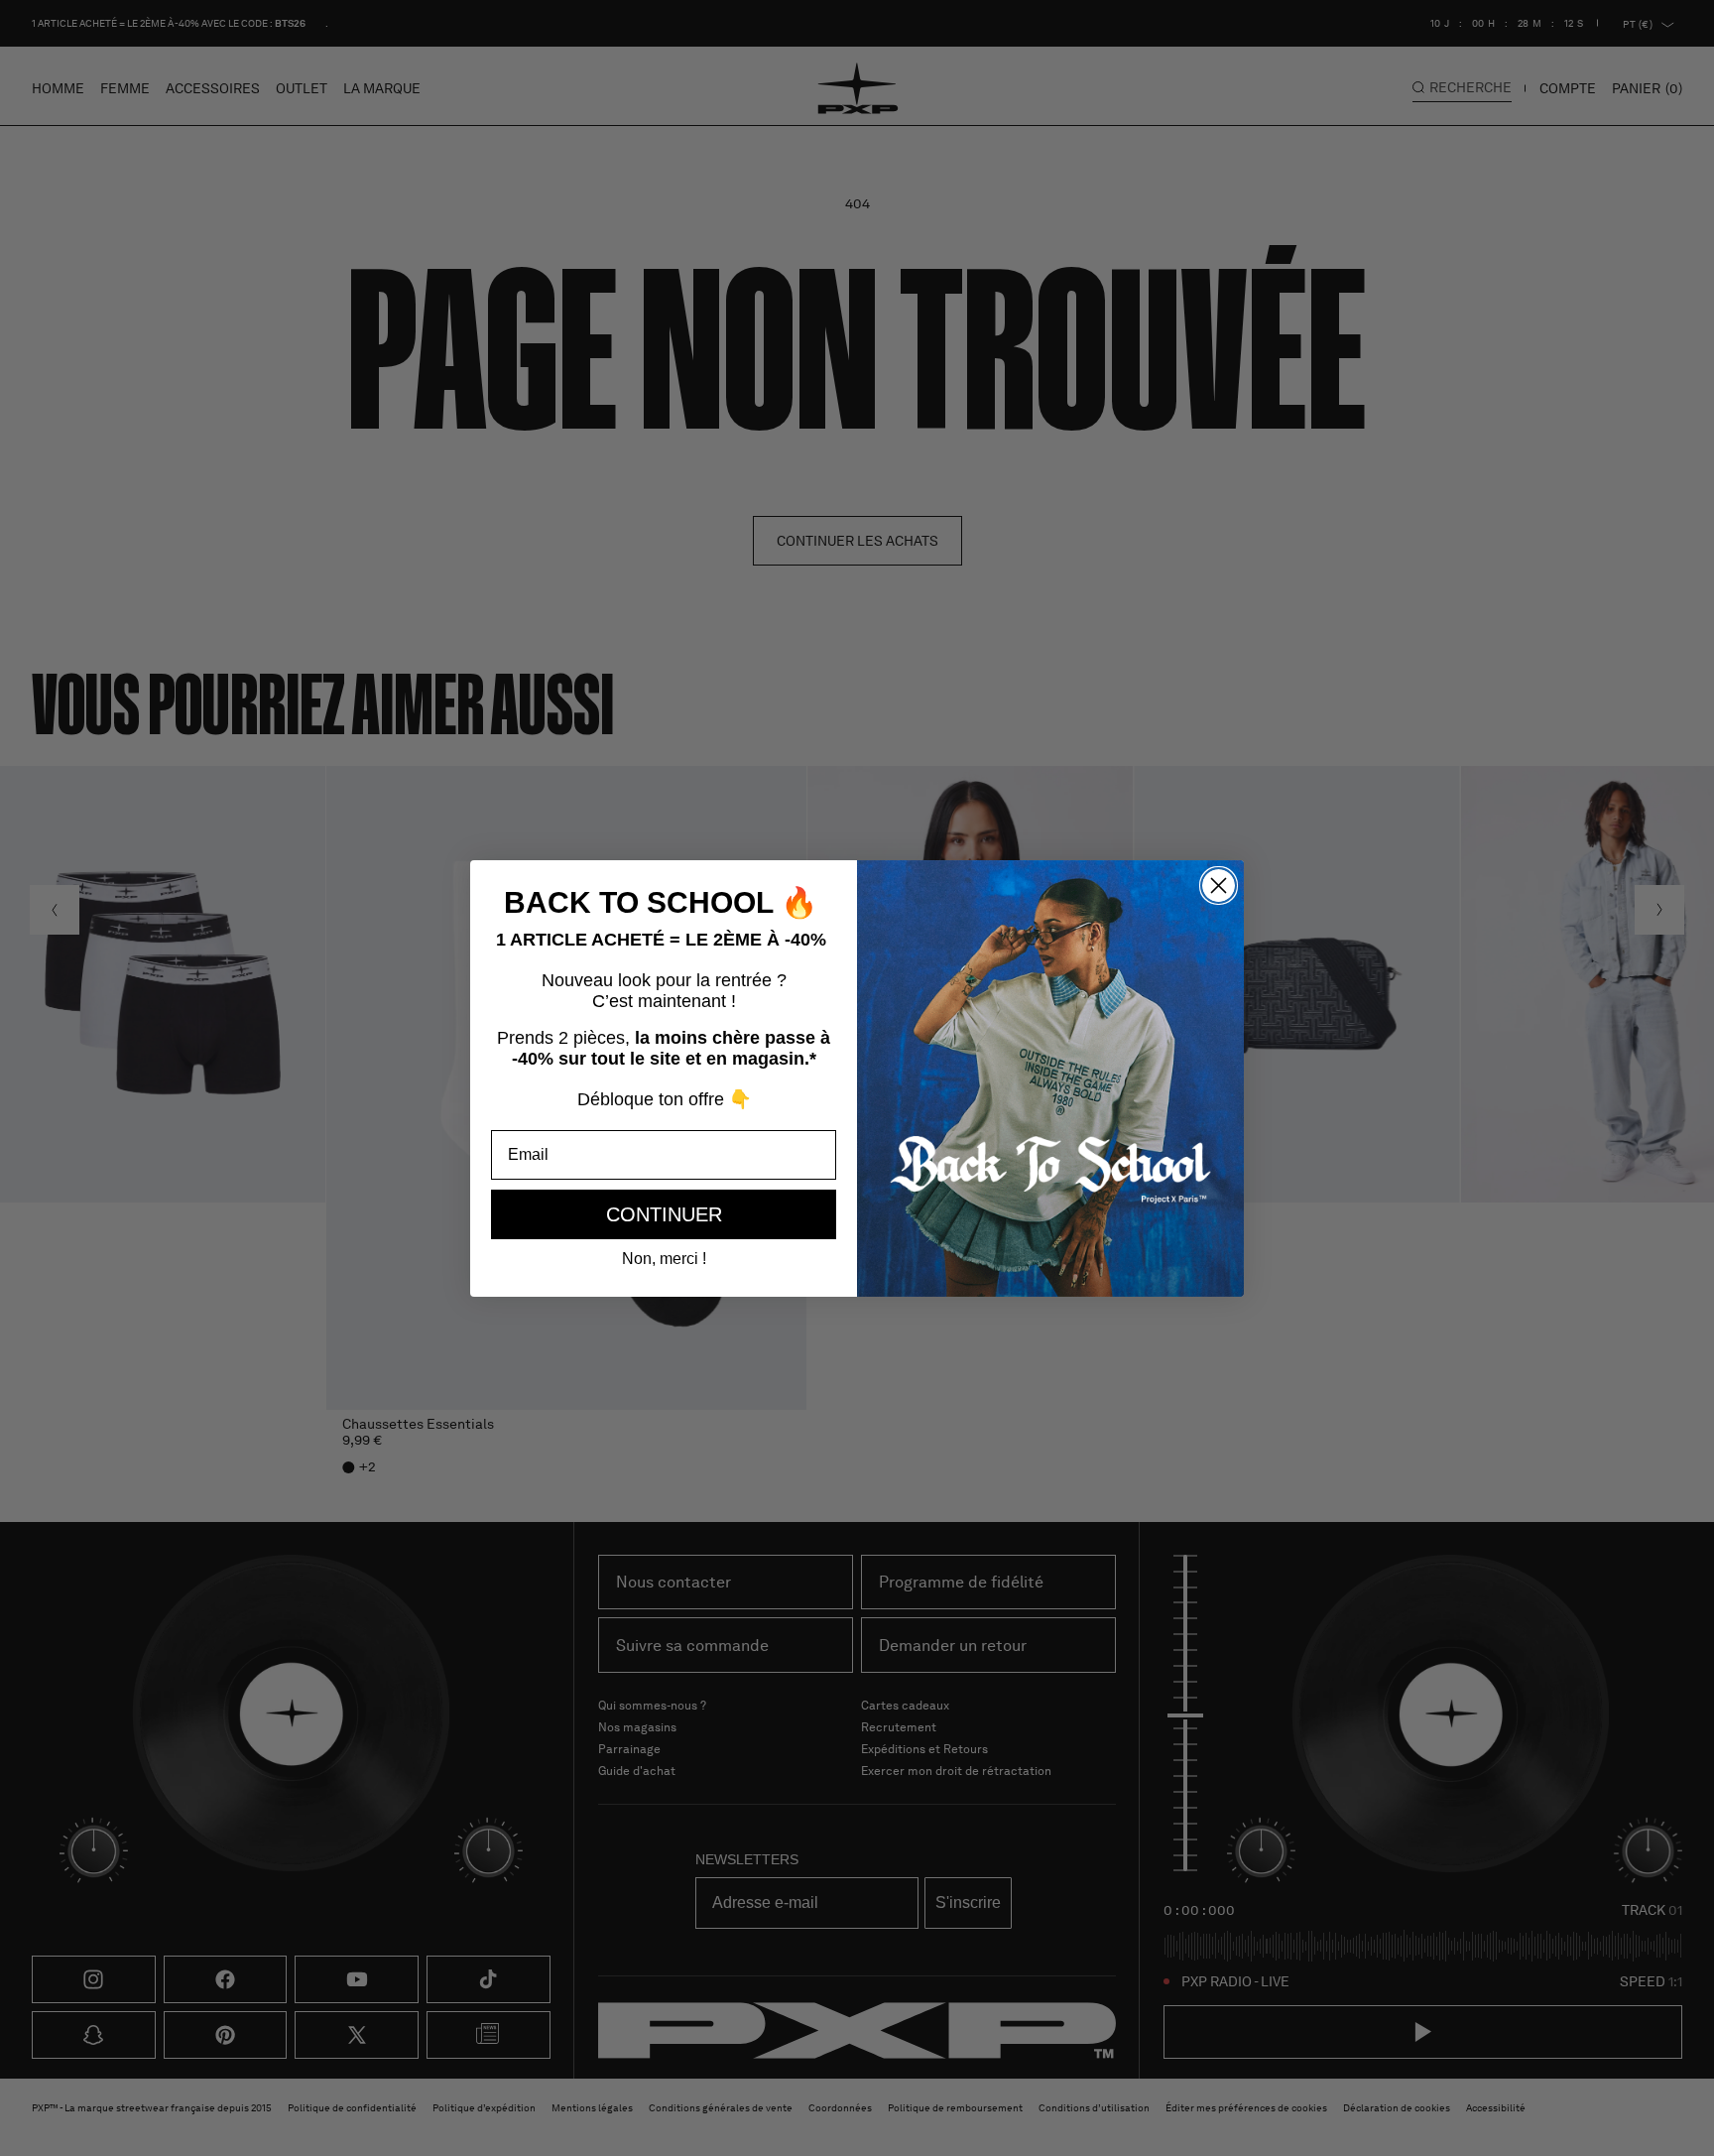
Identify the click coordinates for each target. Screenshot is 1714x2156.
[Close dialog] (1219, 886)
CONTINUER (664, 1214)
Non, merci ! (664, 1259)
